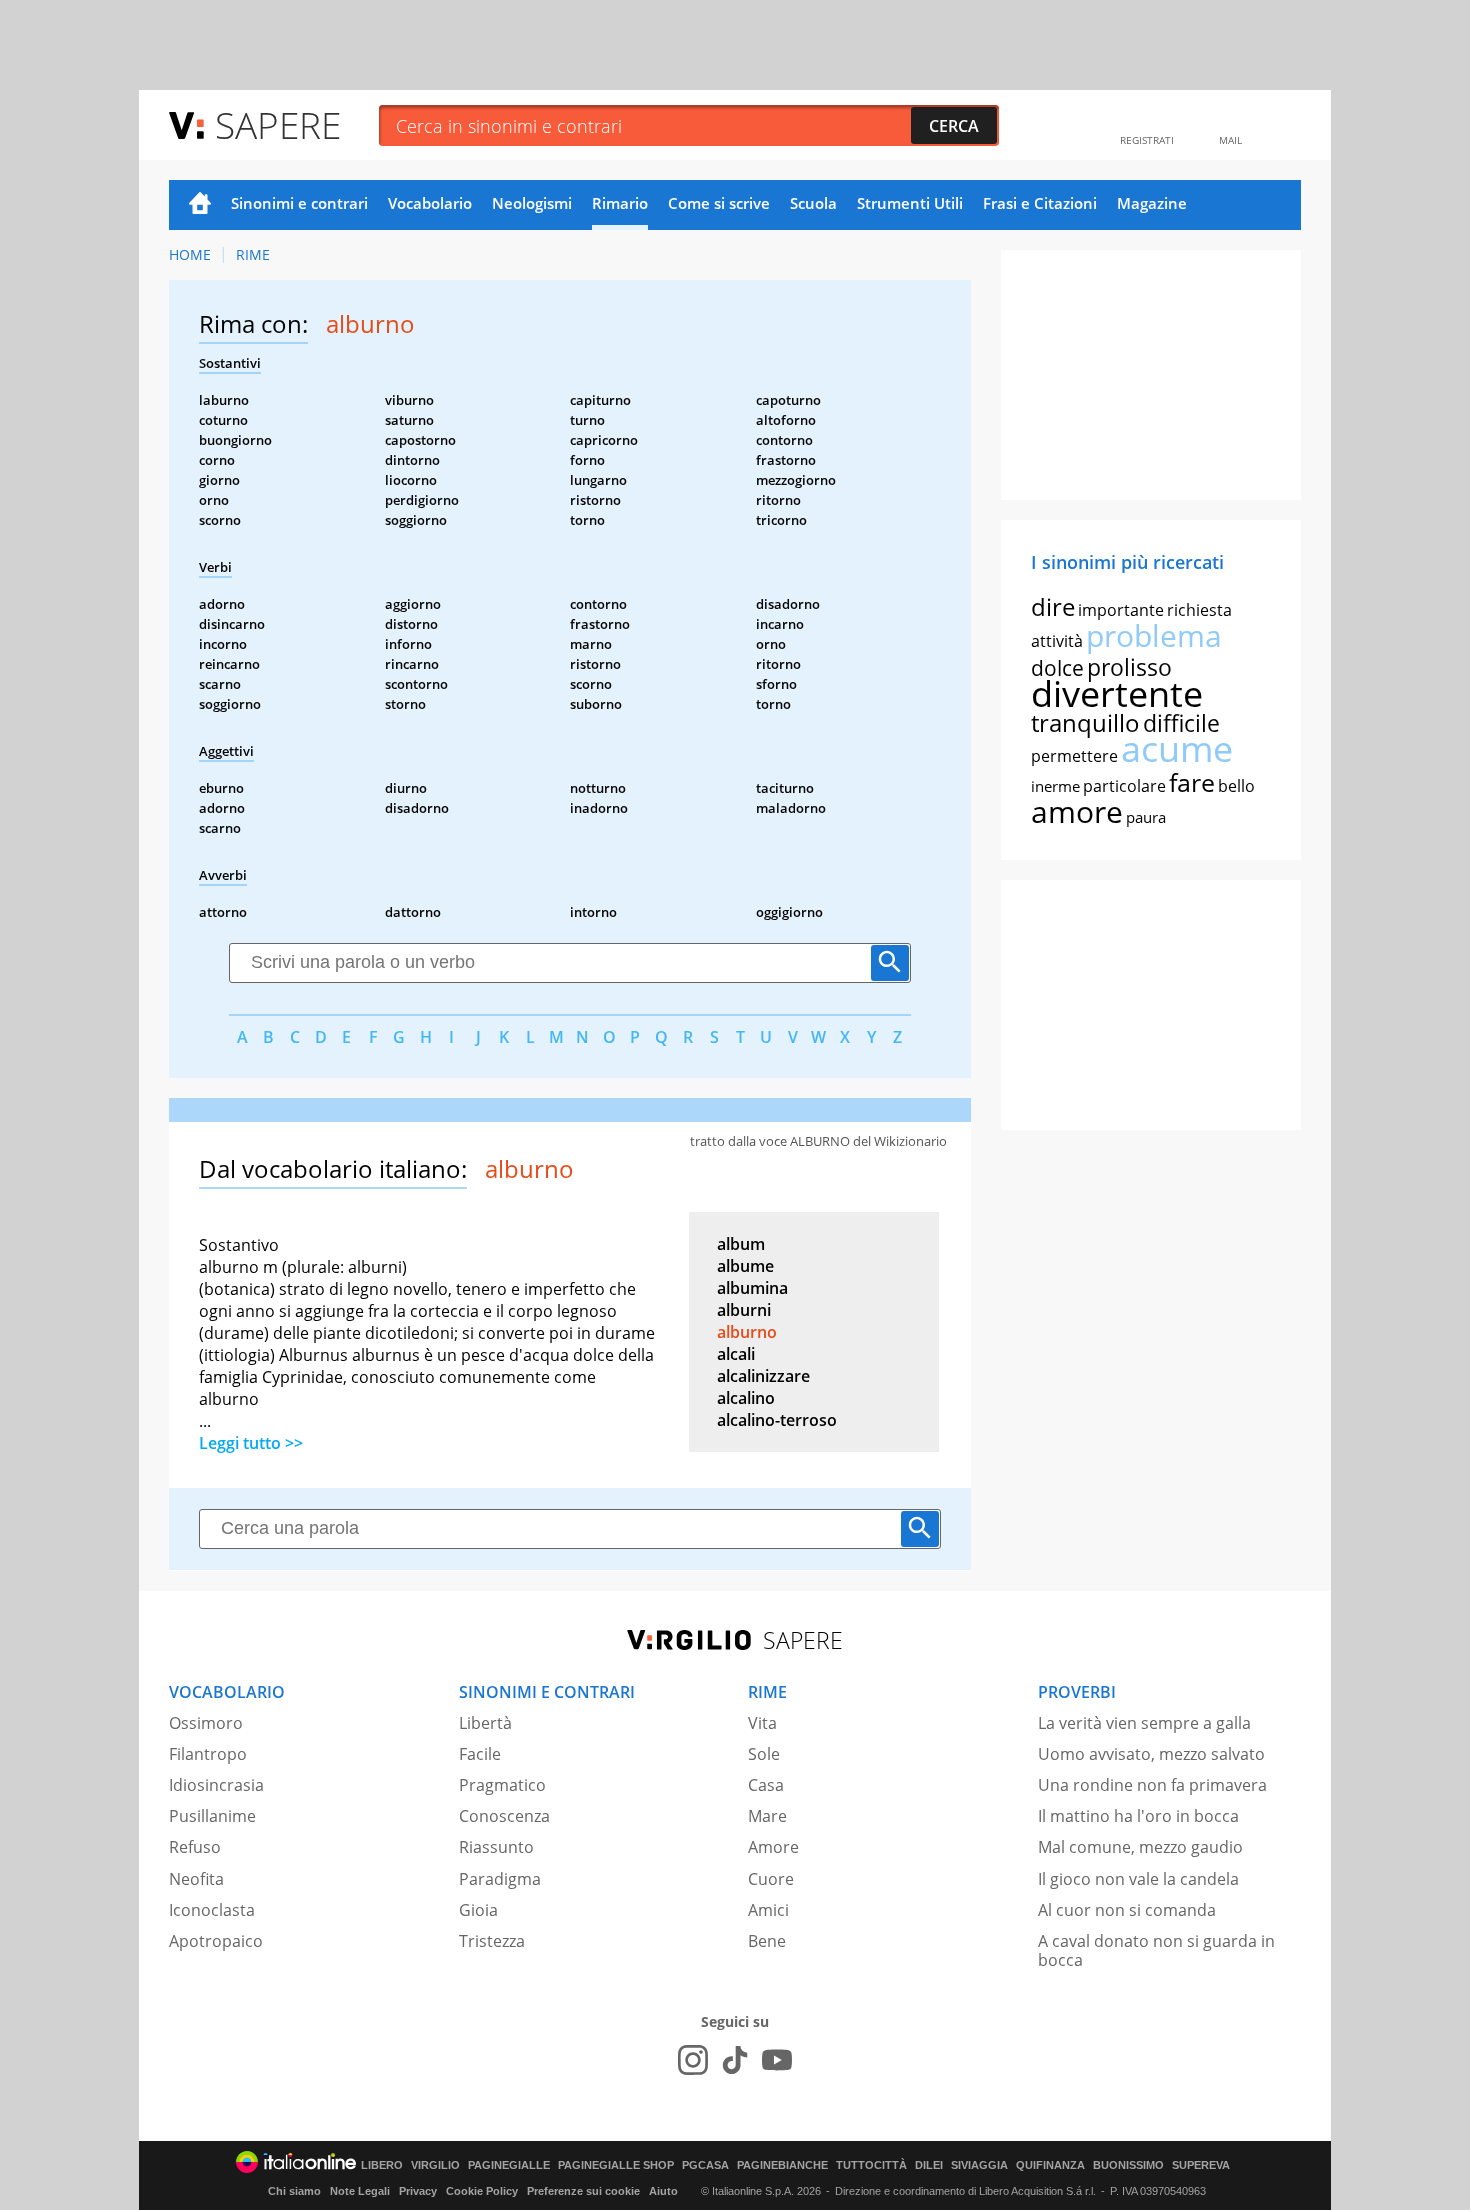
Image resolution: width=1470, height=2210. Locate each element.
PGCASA (705, 2165)
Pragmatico (502, 1785)
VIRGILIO (435, 2165)
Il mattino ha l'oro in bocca (1138, 1816)
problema (1154, 635)
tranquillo (1085, 722)
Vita (762, 1723)
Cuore (771, 1879)
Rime (253, 254)
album (741, 1244)
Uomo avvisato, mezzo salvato (1151, 1754)
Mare (767, 1816)
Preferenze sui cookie (583, 2191)
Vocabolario (430, 203)
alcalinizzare (763, 1376)
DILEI (929, 2165)
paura (1146, 817)
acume (1177, 748)
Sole (764, 1754)
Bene (767, 1941)
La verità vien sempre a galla (1144, 1723)
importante (1121, 610)
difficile (1181, 723)
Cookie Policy (482, 2191)
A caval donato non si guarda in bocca (1156, 1950)
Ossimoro (206, 1723)
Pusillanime (212, 1816)
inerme (1055, 786)
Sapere (278, 124)
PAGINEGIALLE (509, 2165)
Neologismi (532, 203)
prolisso (1129, 667)
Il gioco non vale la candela (1138, 1879)
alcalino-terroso (777, 1420)
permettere (1074, 756)
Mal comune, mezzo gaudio (1140, 1847)
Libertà (485, 1723)
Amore (773, 1847)
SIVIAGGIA (979, 2165)
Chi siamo (294, 2191)
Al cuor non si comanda (1127, 1910)
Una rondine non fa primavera (1152, 1785)
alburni (744, 1310)
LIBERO (382, 2165)
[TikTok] (735, 2060)
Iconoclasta (212, 1910)
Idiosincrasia (216, 1785)
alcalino (746, 1398)
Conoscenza (504, 1816)
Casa (766, 1785)
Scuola (813, 203)
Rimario (620, 203)
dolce (1057, 668)
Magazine (1152, 203)
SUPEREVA (1201, 2165)
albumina (752, 1288)
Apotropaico (216, 1941)
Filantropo (208, 1754)
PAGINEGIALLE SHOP (616, 2165)
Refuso (195, 1847)
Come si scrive (719, 203)
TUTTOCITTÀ (871, 2165)
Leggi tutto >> (251, 1443)
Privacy (418, 2191)
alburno (747, 1332)
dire (1053, 606)
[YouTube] (777, 2060)
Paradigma (500, 1879)
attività (1057, 641)
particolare (1124, 786)
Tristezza (492, 1941)
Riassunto (496, 1847)
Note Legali (360, 2191)
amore (1077, 811)
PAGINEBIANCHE (782, 2165)
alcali (736, 1354)
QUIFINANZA (1050, 2165)
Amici (768, 1910)
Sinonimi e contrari (299, 203)
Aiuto (663, 2191)
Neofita (196, 1879)
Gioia (478, 1910)
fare (1192, 782)
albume (745, 1266)
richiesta (1199, 610)
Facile (480, 1754)
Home (200, 205)
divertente (1117, 693)
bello (1236, 786)
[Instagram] (693, 2060)
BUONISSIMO (1128, 2165)
